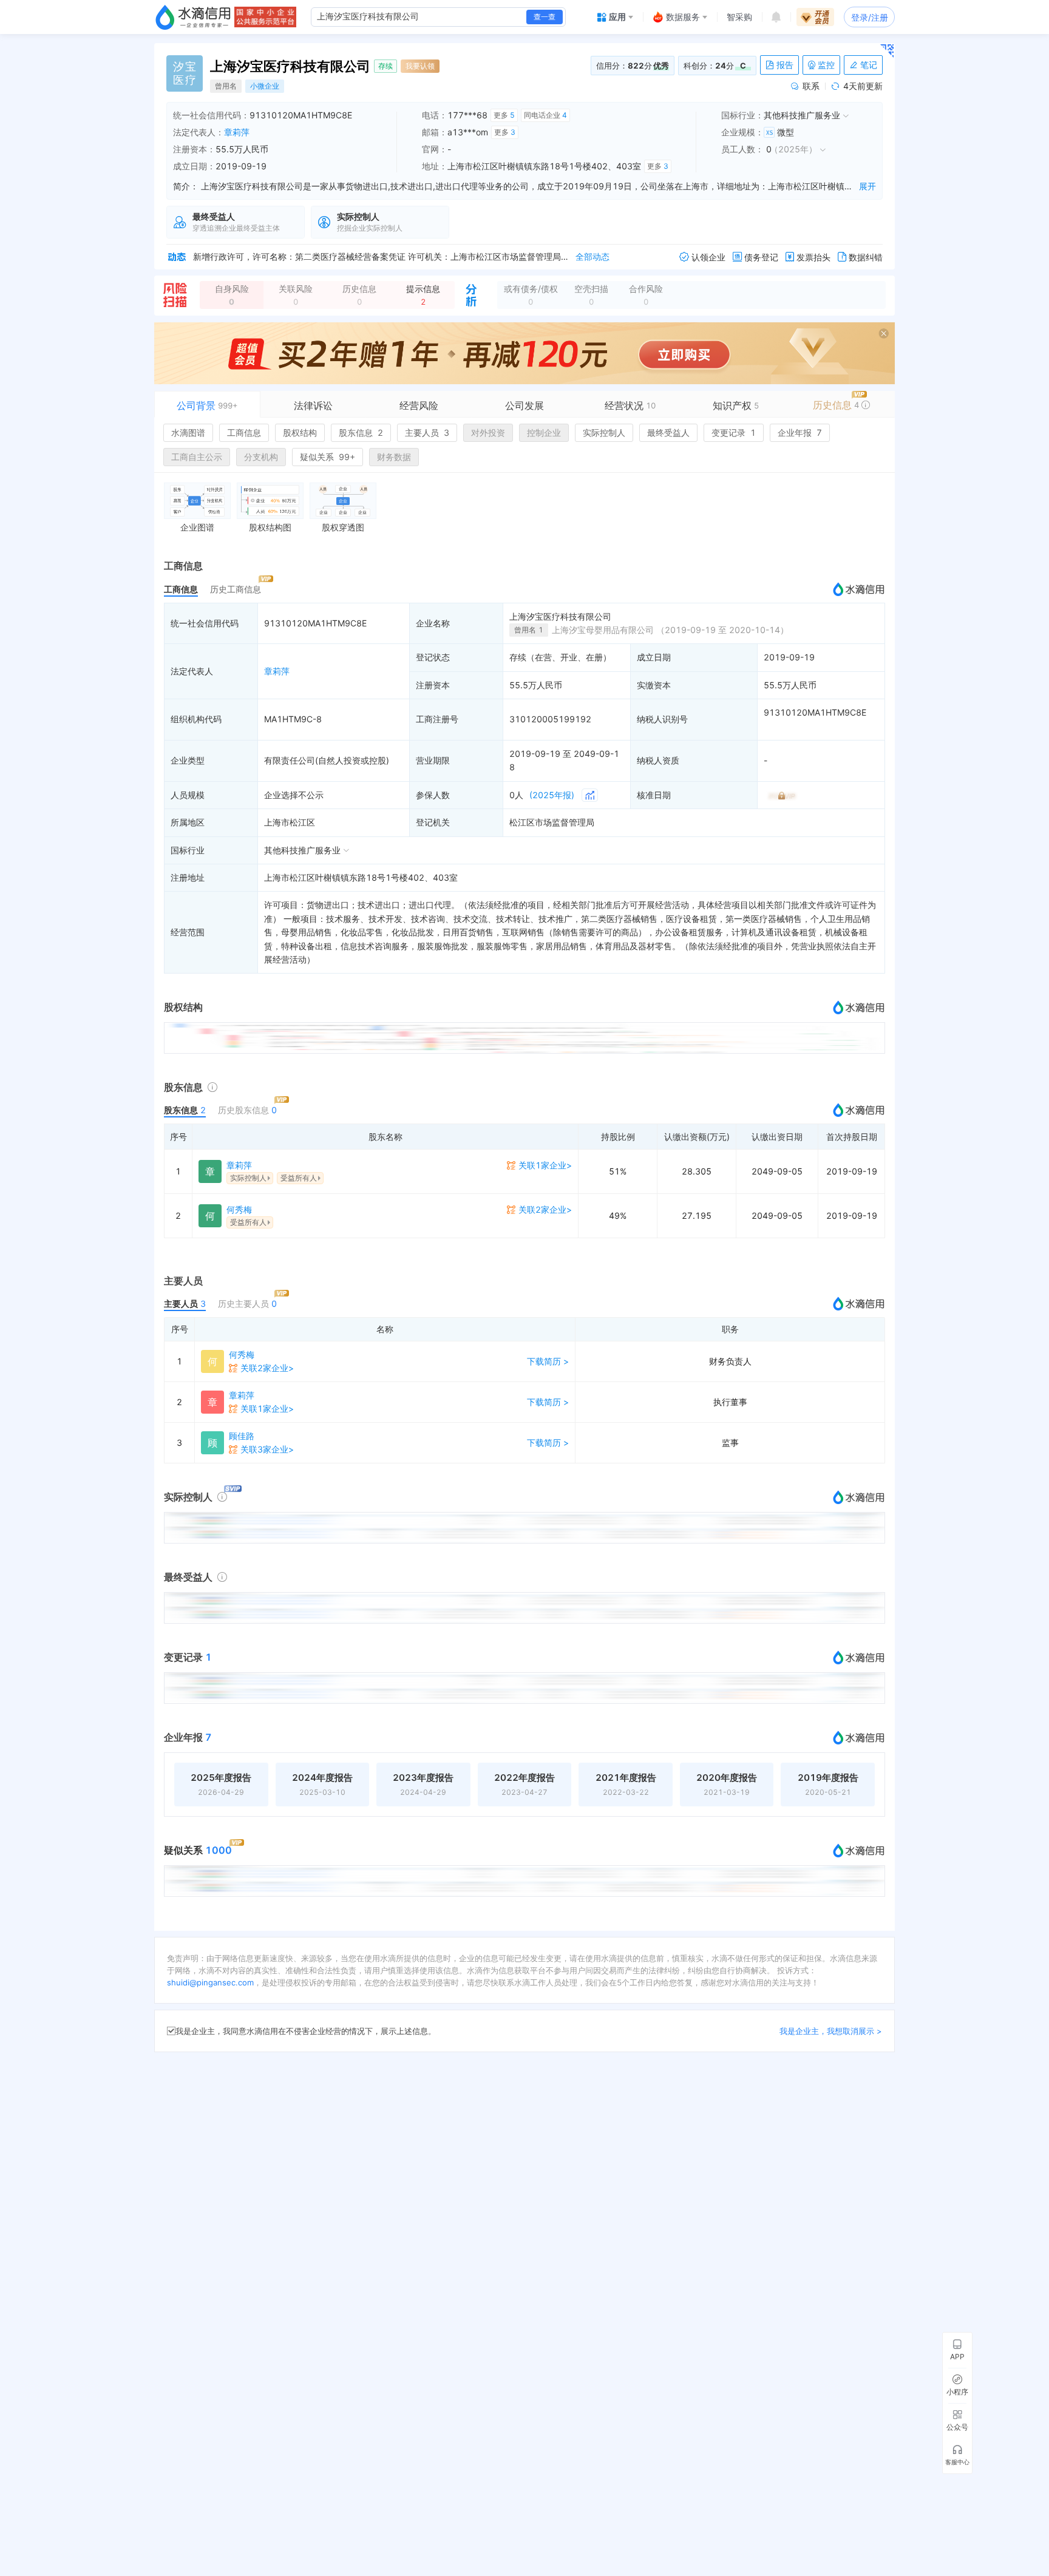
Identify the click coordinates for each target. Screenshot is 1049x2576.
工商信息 (244, 432)
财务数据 (394, 457)
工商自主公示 (197, 457)
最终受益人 (668, 432)
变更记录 (734, 432)
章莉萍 (237, 132)
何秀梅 (239, 1209)
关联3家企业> (267, 1449)
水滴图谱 (188, 432)
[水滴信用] (193, 17)
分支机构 (261, 457)
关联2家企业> (545, 1209)
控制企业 (544, 432)
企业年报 (800, 432)
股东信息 (361, 432)
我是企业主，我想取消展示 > (831, 2031)
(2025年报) (552, 795)
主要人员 (427, 432)
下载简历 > (548, 1361)
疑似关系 (328, 457)
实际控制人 (604, 432)
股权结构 (300, 432)
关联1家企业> (545, 1165)
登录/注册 (870, 17)
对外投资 (488, 432)
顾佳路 (242, 1436)
